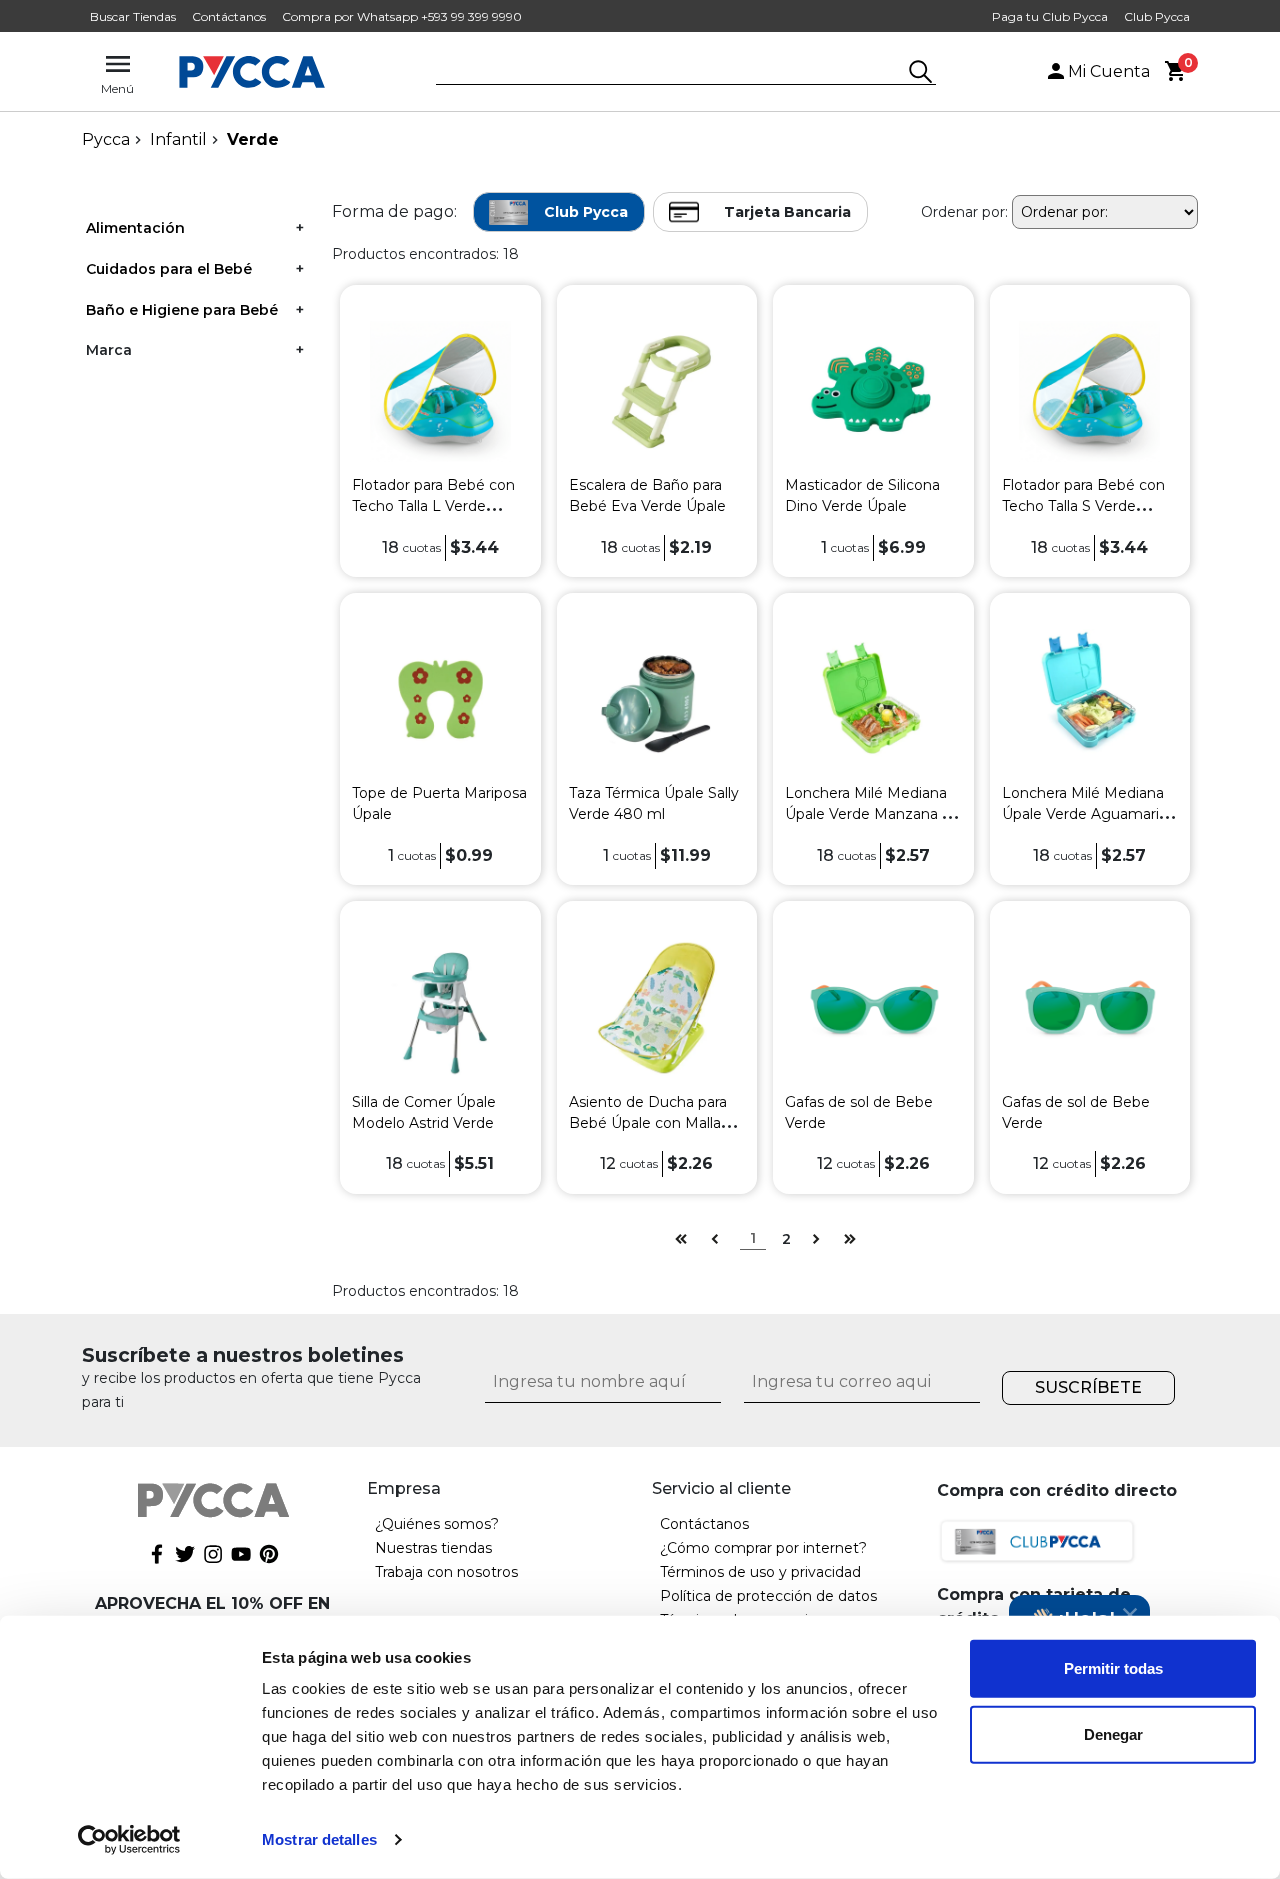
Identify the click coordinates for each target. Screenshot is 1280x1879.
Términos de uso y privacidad (760, 1572)
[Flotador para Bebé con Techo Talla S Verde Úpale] (1089, 390)
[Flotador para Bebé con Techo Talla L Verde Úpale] (440, 390)
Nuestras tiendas (433, 1548)
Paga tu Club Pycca (1050, 16)
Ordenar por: (964, 212)
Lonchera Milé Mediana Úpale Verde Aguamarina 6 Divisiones (1089, 814)
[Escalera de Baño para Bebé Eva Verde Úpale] (656, 390)
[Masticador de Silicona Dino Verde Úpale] (873, 390)
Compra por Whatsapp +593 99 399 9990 (402, 16)
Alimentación (135, 228)
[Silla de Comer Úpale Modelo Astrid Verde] (440, 1006)
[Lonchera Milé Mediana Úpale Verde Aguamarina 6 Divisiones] (1089, 698)
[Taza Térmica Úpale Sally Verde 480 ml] (656, 698)
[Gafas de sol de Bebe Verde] (873, 1006)
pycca (106, 139)
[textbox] (671, 73)
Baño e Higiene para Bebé (182, 310)
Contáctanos (229, 16)
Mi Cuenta (1109, 71)
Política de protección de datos (768, 1596)
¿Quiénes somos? (437, 1524)
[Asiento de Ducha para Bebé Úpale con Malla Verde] (656, 1006)
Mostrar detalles (319, 1839)
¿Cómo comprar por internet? (763, 1548)
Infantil (178, 139)
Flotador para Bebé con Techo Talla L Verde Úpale (433, 506)
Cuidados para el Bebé (169, 269)
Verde (253, 139)
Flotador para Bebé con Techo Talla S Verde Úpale (1083, 506)
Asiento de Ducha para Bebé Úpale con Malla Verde (648, 1123)
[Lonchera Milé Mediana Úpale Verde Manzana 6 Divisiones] (873, 698)
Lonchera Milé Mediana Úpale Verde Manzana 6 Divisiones (867, 814)
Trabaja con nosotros (446, 1572)
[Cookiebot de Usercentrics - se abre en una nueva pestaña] (129, 1840)
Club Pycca (1157, 16)
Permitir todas (1113, 1668)
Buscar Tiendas (133, 16)
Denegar (1113, 1733)
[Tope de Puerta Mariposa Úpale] (440, 698)
